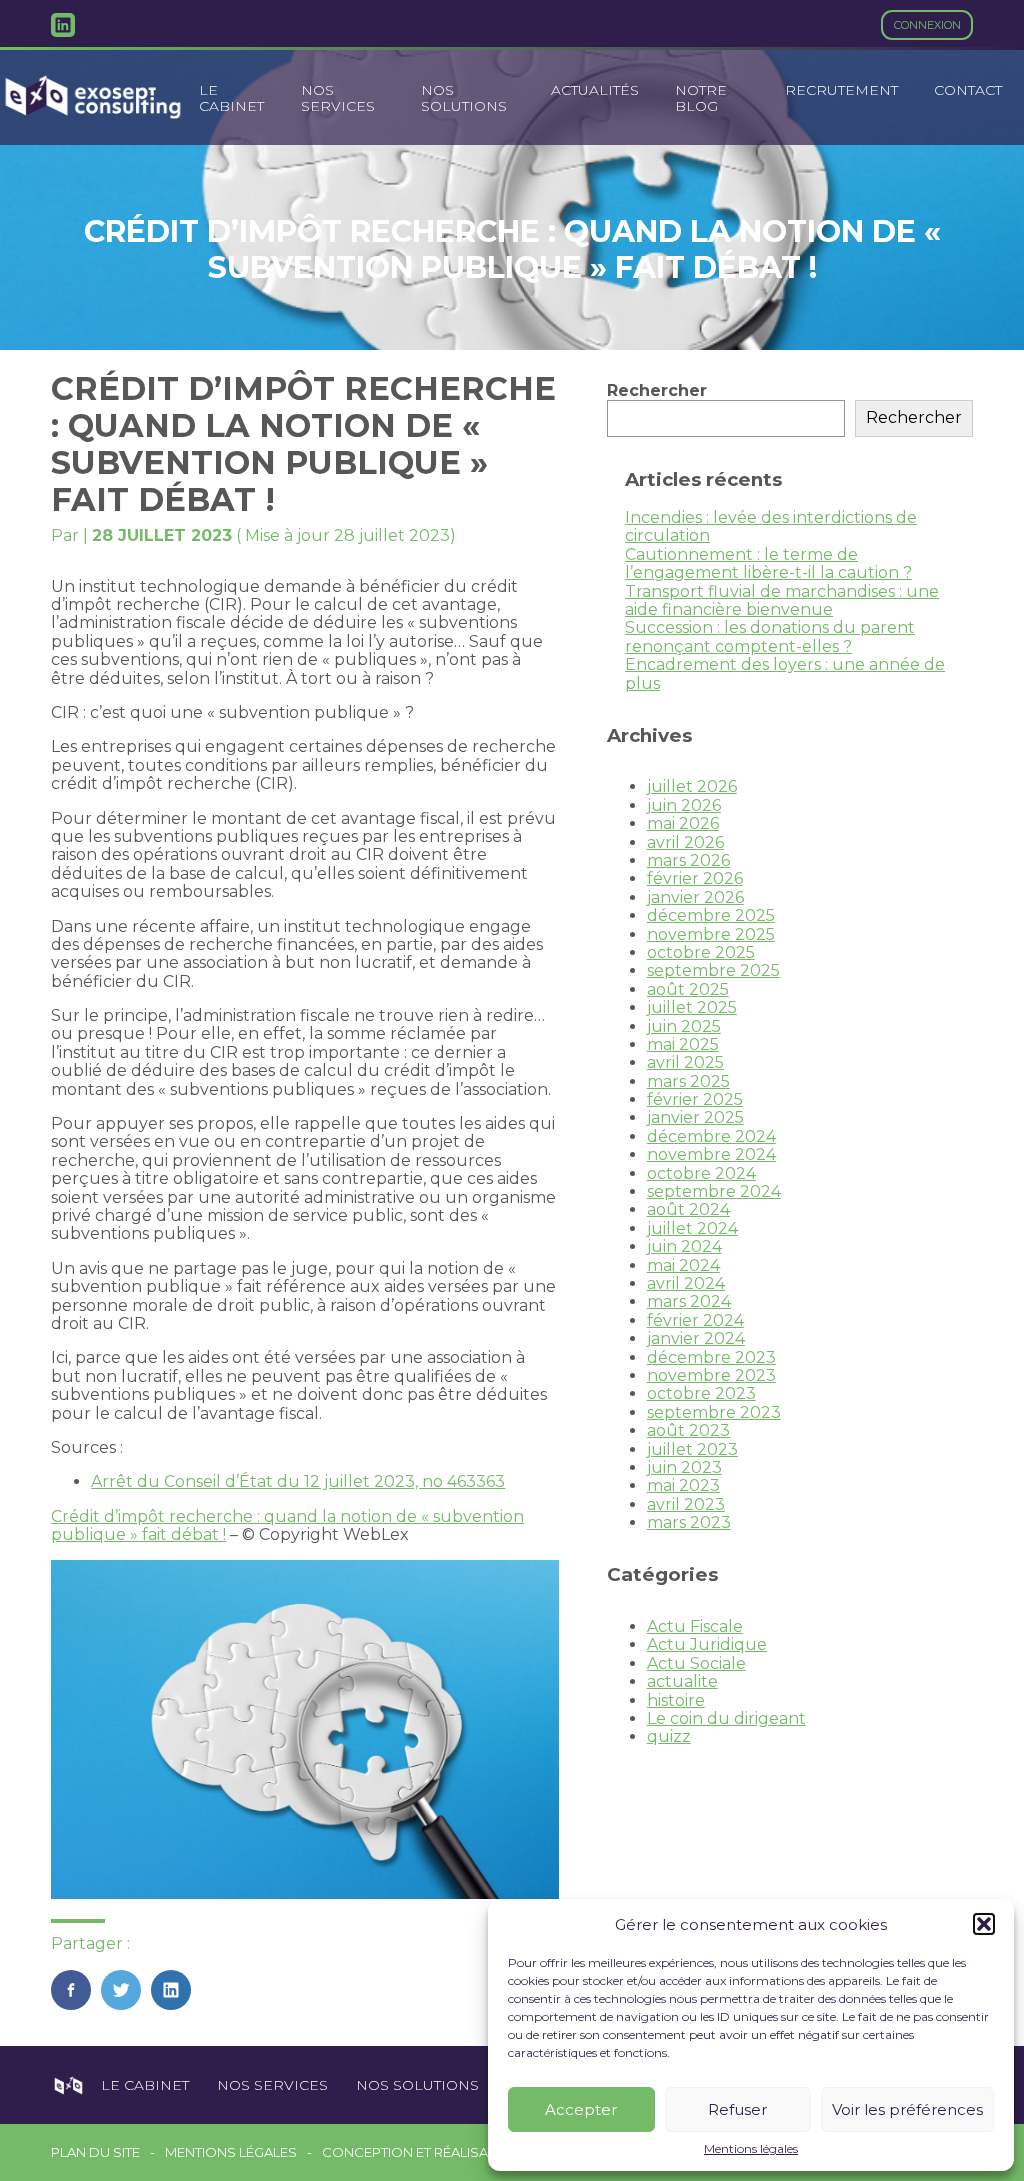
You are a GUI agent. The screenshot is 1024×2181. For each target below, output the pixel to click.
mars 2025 (688, 1081)
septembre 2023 (714, 1412)
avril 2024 (686, 1283)
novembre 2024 (711, 1154)
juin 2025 (684, 1026)
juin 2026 (684, 805)
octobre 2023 (701, 1393)
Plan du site (95, 2152)
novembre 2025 (711, 934)
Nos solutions (464, 98)
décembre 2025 (711, 915)
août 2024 (688, 1209)
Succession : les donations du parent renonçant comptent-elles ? (770, 636)
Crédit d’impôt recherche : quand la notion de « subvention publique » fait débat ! (287, 1525)
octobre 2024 (701, 1173)
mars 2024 (689, 1301)
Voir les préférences (907, 2109)
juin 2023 (684, 1467)
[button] (984, 1924)
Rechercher (657, 390)
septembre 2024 (714, 1191)
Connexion (927, 25)
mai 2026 (683, 823)
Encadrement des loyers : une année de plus (785, 673)
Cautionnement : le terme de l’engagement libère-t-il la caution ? (768, 563)
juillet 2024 (692, 1228)
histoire (676, 1700)
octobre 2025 (701, 952)
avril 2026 (685, 842)
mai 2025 (683, 1044)
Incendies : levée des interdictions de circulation (771, 526)
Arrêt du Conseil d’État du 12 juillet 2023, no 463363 (298, 1481)
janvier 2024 (696, 1338)
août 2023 (688, 1430)
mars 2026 (688, 860)
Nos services (338, 98)
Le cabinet (231, 98)
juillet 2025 (692, 1007)
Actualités (595, 90)
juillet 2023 (692, 1449)
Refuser (737, 2109)
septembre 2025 (713, 970)
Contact (968, 90)
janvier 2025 (695, 1117)
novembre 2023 (711, 1375)
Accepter (581, 2109)
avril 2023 (686, 1504)
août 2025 (688, 989)
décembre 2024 (711, 1136)
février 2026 (695, 878)
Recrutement (841, 90)
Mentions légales (751, 2149)
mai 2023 (683, 1485)
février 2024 (695, 1320)
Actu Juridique (707, 1644)
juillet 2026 (692, 786)
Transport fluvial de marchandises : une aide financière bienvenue (782, 600)
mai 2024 (683, 1265)
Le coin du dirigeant (726, 1718)
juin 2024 (684, 1246)
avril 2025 (685, 1062)
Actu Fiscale (695, 1626)
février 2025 (695, 1099)
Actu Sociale (696, 1663)
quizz (669, 1736)
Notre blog (701, 98)
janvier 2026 (695, 897)
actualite (682, 1681)
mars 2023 (689, 1522)
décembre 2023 (711, 1357)
